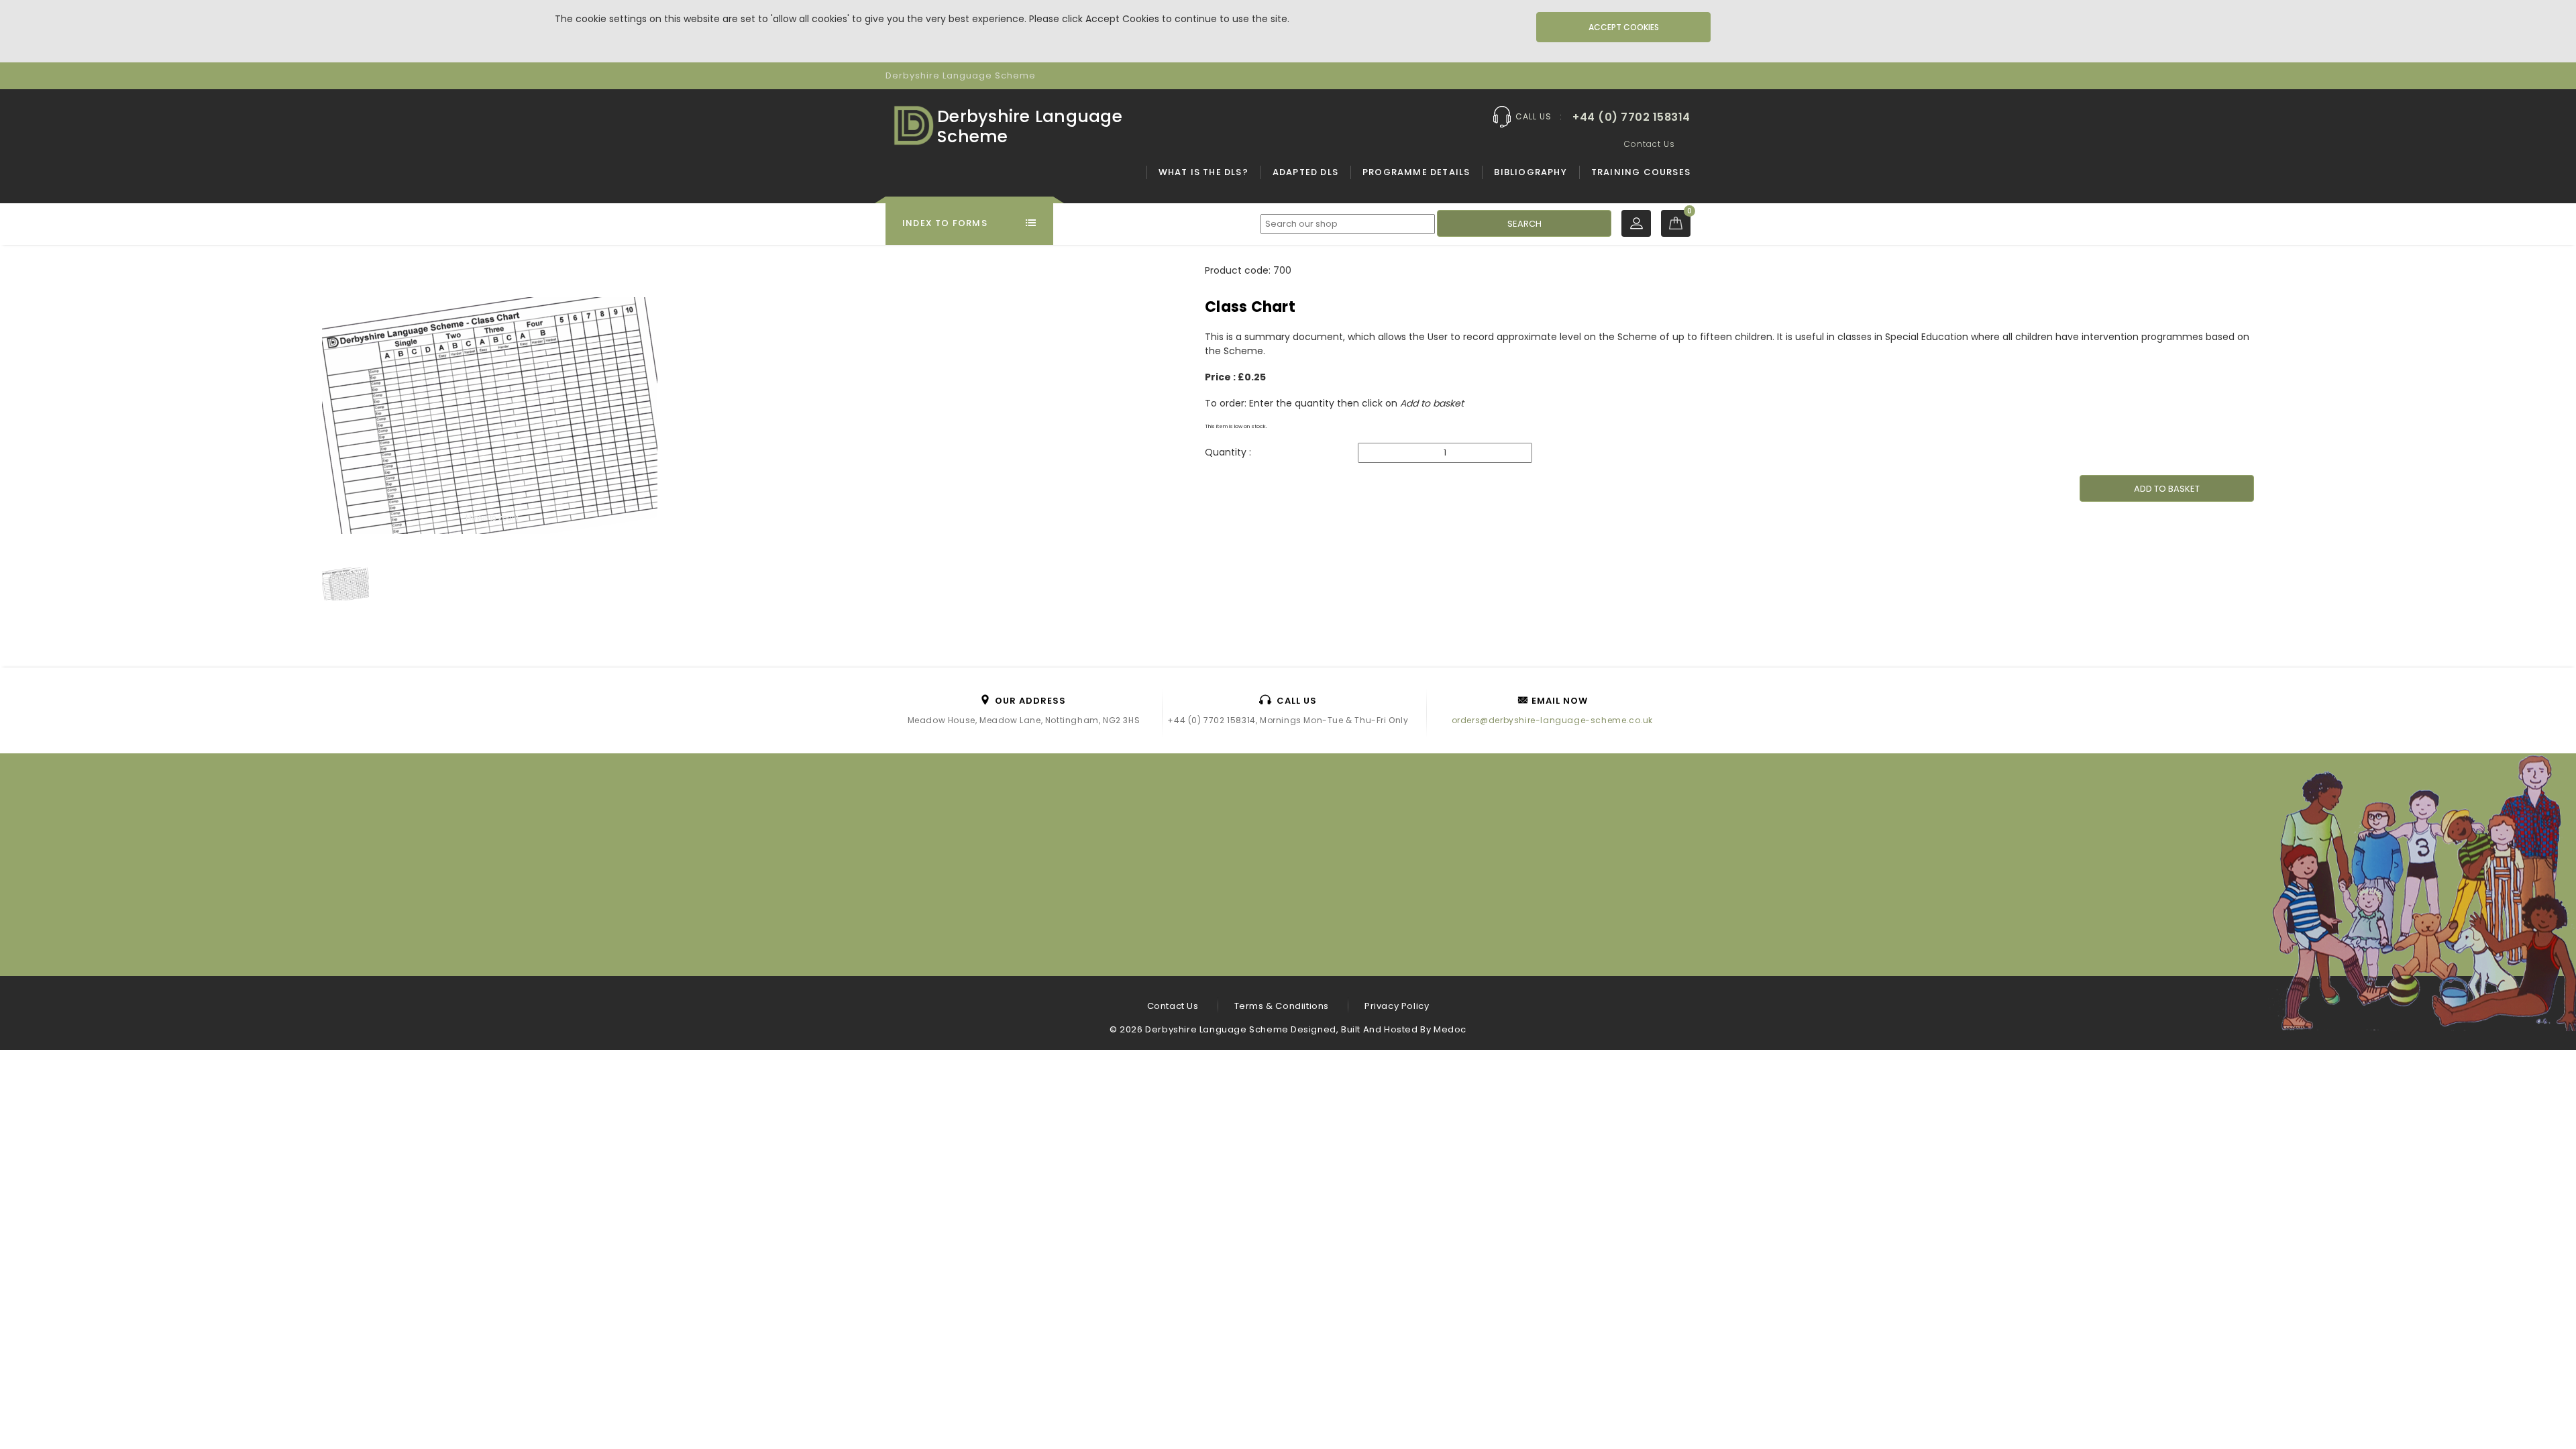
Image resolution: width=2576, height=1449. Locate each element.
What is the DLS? (1203, 172)
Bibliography (1530, 172)
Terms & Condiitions (1282, 1006)
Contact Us (1650, 144)
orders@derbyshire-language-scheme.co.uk (1552, 720)
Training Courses (1641, 172)
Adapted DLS (1305, 172)
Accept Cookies (1624, 27)
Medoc (1450, 1029)
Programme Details (1416, 172)
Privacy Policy (1397, 1006)
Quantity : (1229, 452)
